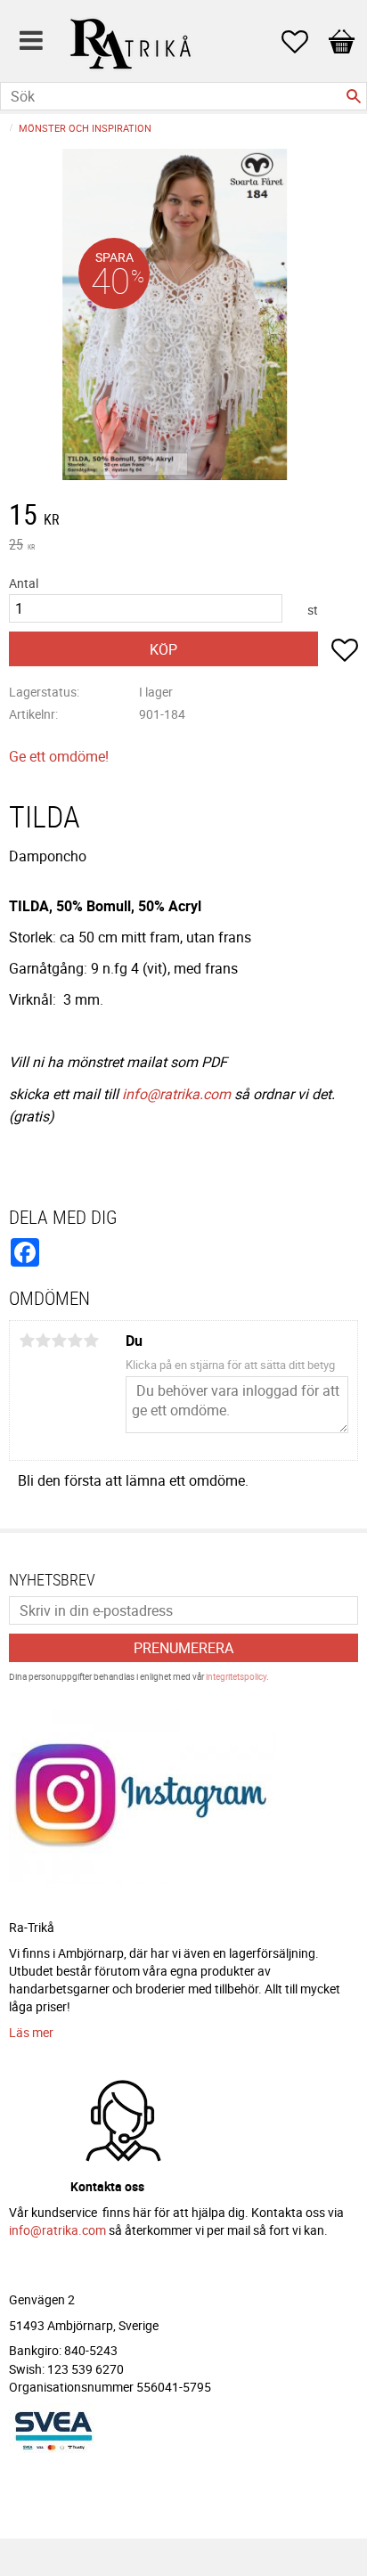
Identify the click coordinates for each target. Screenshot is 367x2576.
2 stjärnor (43, 1341)
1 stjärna (27, 1341)
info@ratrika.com (176, 1094)
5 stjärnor (91, 1341)
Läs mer (31, 2032)
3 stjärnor (59, 1341)
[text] (183, 517)
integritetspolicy (236, 1676)
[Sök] (354, 96)
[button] (304, 42)
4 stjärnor (75, 1341)
